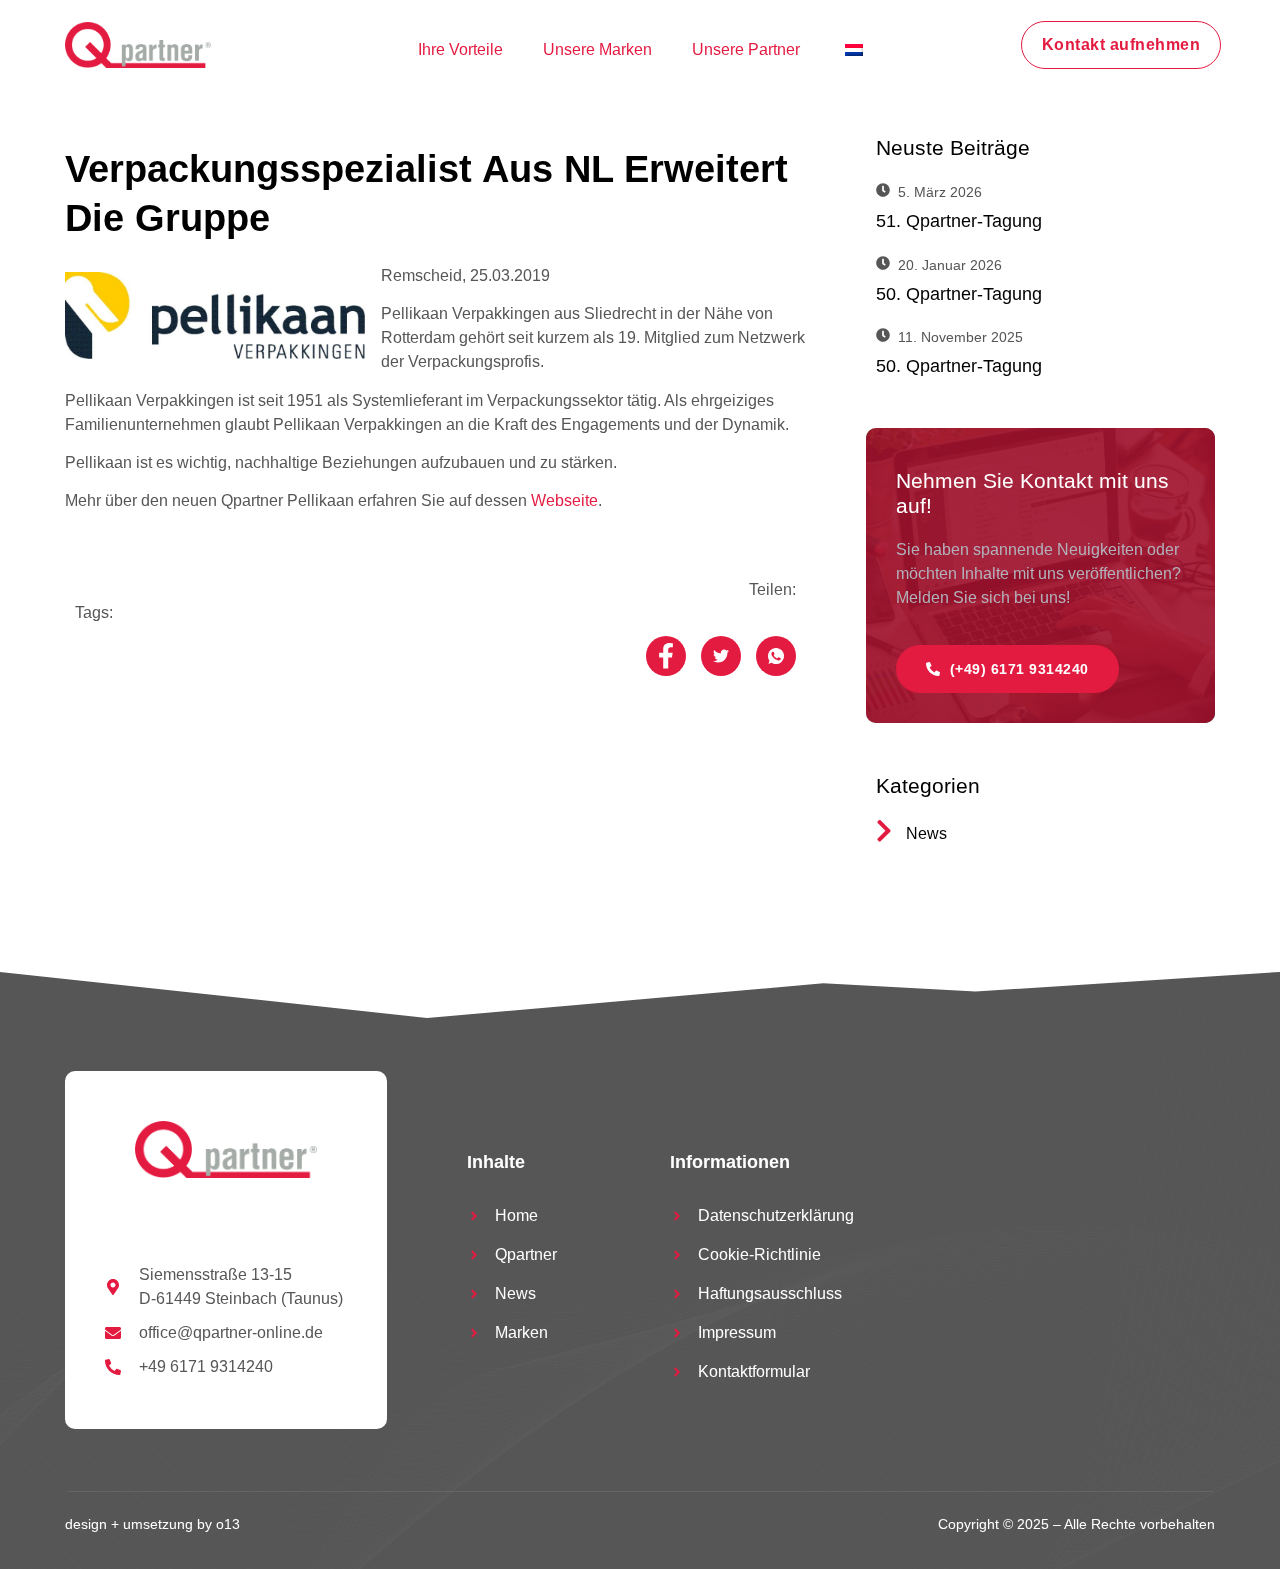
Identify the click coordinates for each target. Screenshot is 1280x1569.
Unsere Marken (597, 49)
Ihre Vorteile (460, 49)
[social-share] (666, 656)
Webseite (564, 500)
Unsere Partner (746, 49)
